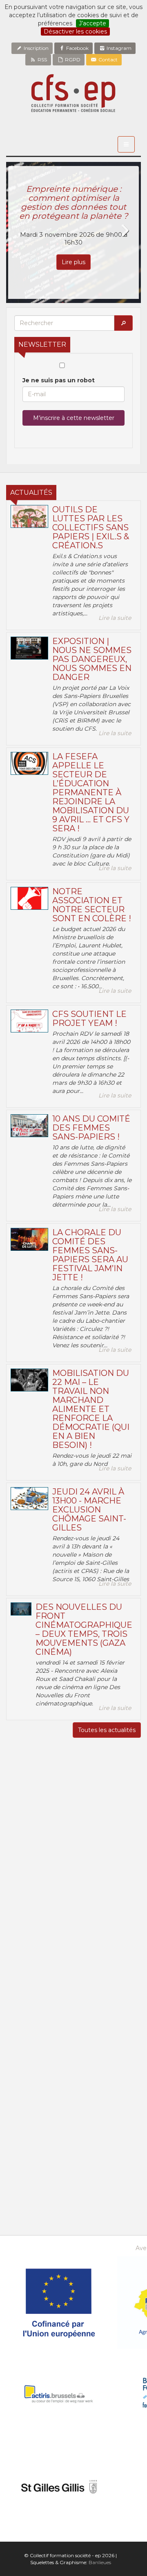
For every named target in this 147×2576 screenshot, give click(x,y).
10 (23, 2128)
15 (107, 2128)
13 (73, 2128)
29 (57, 2108)
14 (90, 2128)
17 (23, 2138)
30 (73, 2108)
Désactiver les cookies (75, 31)
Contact (107, 59)
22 (107, 2138)
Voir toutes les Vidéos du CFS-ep (74, 2011)
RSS (42, 59)
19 (57, 2138)
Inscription (36, 48)
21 (90, 2138)
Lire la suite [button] (115, 618)
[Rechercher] (123, 323)
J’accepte (92, 23)
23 (124, 2138)
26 (57, 2148)
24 (23, 2148)
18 (40, 2138)
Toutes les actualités (107, 1730)
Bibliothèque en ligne (74, 2227)
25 (40, 2148)
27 (23, 2108)
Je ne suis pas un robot (59, 380)
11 (40, 2128)
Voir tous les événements (73, 2195)
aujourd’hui (114, 2171)
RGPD (72, 59)
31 (90, 2108)
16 (124, 2128)
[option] (73, 232)
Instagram (118, 48)
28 (40, 2108)
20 (73, 2138)
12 (57, 2128)
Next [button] (125, 231)
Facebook (77, 48)
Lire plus (73, 262)
